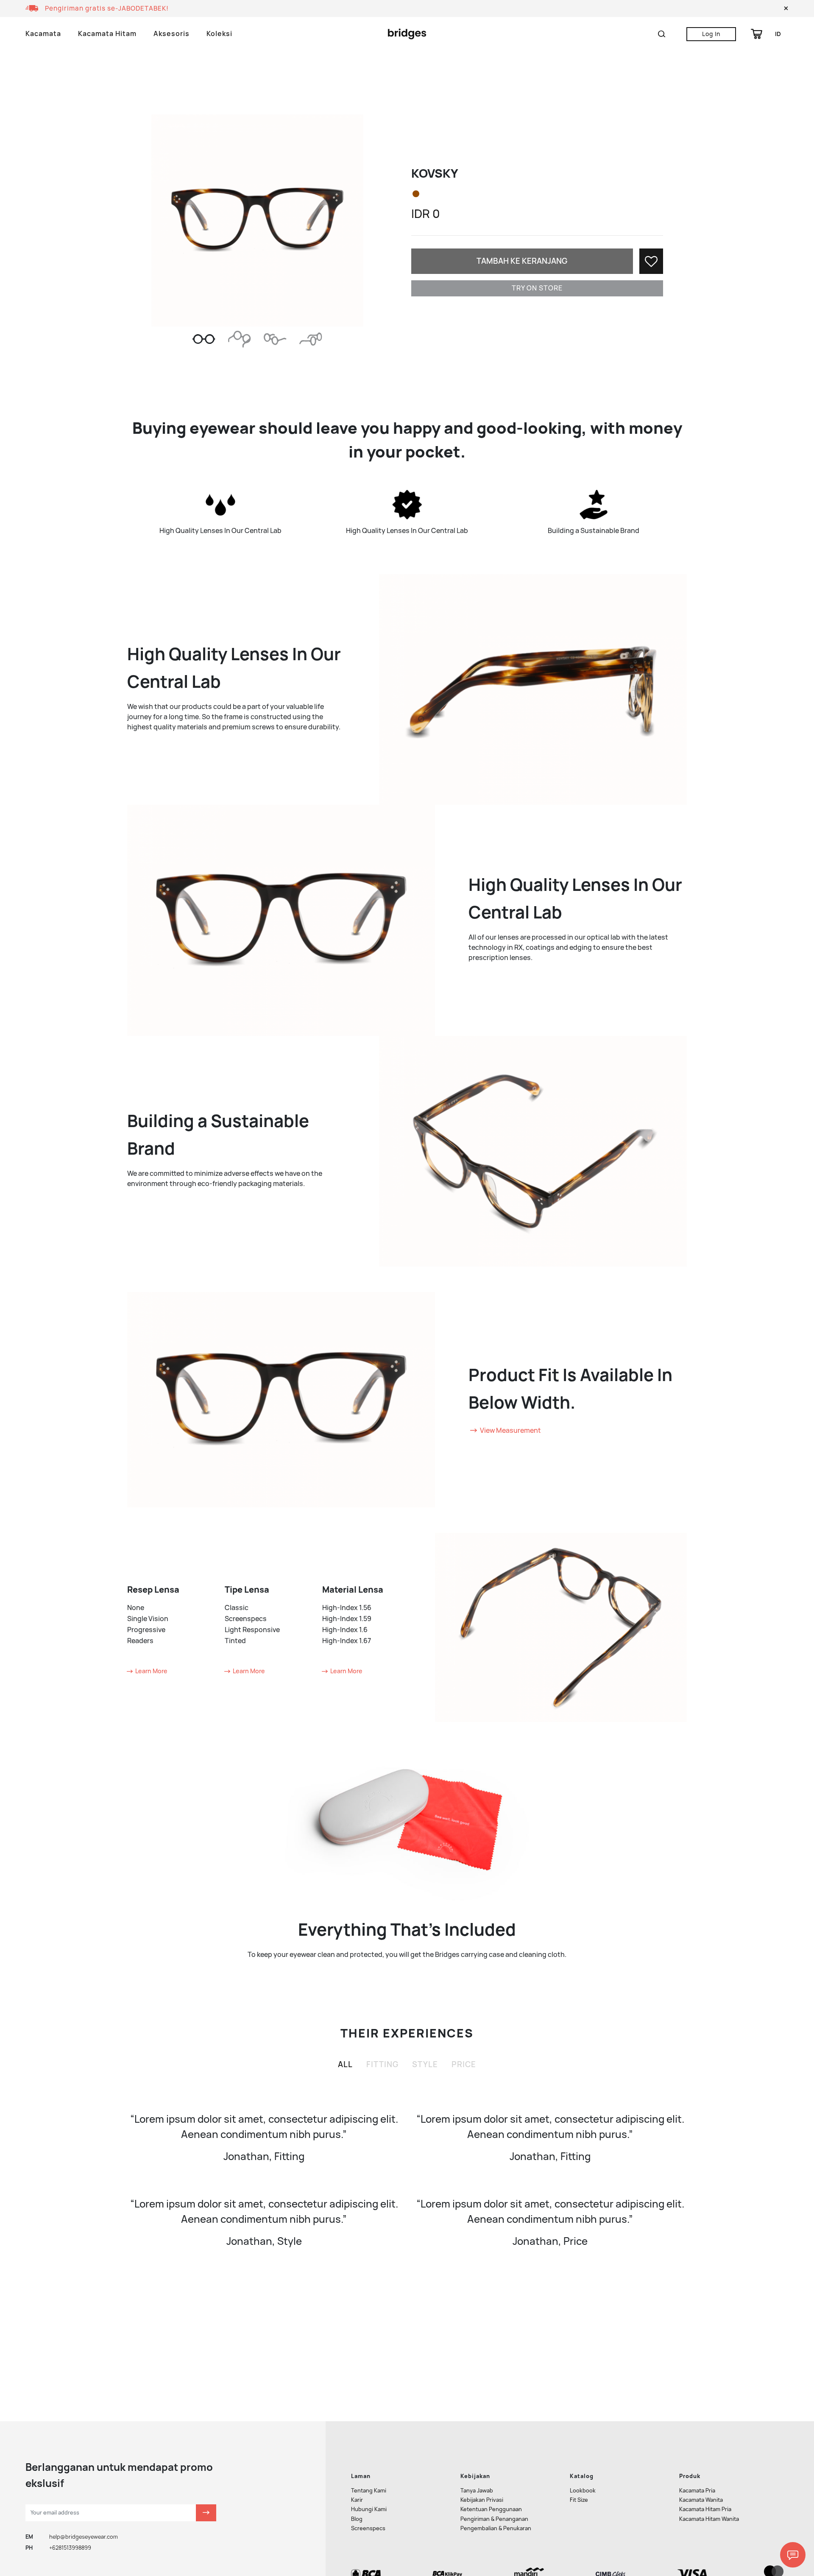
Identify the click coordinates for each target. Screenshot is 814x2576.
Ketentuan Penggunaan (491, 2509)
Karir (357, 2500)
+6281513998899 (70, 2548)
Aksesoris (171, 34)
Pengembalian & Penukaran (496, 2528)
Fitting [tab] (382, 2064)
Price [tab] (464, 2064)
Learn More (151, 1671)
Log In (711, 34)
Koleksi (219, 34)
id (778, 34)
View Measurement (510, 1430)
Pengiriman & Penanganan (494, 2519)
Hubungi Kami (369, 2509)
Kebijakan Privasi (482, 2500)
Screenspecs (368, 2528)
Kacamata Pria (697, 2491)
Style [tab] (425, 2064)
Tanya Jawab (477, 2491)
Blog (357, 2519)
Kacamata (43, 34)
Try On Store (537, 288)
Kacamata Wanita (701, 2500)
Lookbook (583, 2491)
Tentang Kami (369, 2491)
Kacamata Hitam (107, 34)
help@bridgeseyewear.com (84, 2537)
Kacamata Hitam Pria (705, 2509)
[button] (786, 8)
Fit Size (579, 2500)
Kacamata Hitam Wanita (709, 2519)
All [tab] (345, 2064)
